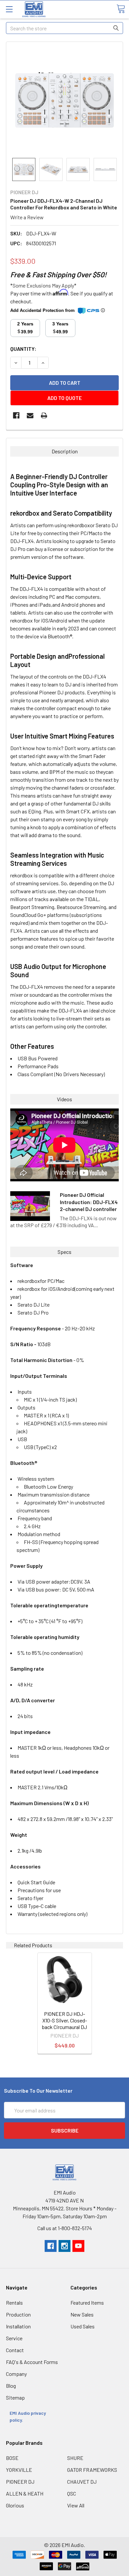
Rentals (14, 2303)
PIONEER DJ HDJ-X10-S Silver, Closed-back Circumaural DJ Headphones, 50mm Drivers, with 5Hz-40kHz (64, 2030)
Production (18, 2314)
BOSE (12, 2458)
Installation (18, 2326)
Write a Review (27, 217)
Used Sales (83, 2326)
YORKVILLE (19, 2470)
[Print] (44, 415)
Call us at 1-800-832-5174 (65, 2228)
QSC (72, 2493)
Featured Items (87, 2303)
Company (16, 2374)
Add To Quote (64, 398)
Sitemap (15, 2397)
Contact (15, 2350)
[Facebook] (16, 415)
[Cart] (121, 9)
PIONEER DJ (20, 2482)
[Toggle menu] (9, 9)
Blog (11, 2386)
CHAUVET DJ (82, 2482)
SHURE (75, 2458)
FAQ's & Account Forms (32, 2362)
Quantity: (23, 349)
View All (76, 2505)
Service (14, 2338)
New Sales (82, 2314)
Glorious (15, 2505)
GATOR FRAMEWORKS (92, 2470)
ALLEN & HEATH (25, 2493)
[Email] (30, 415)
